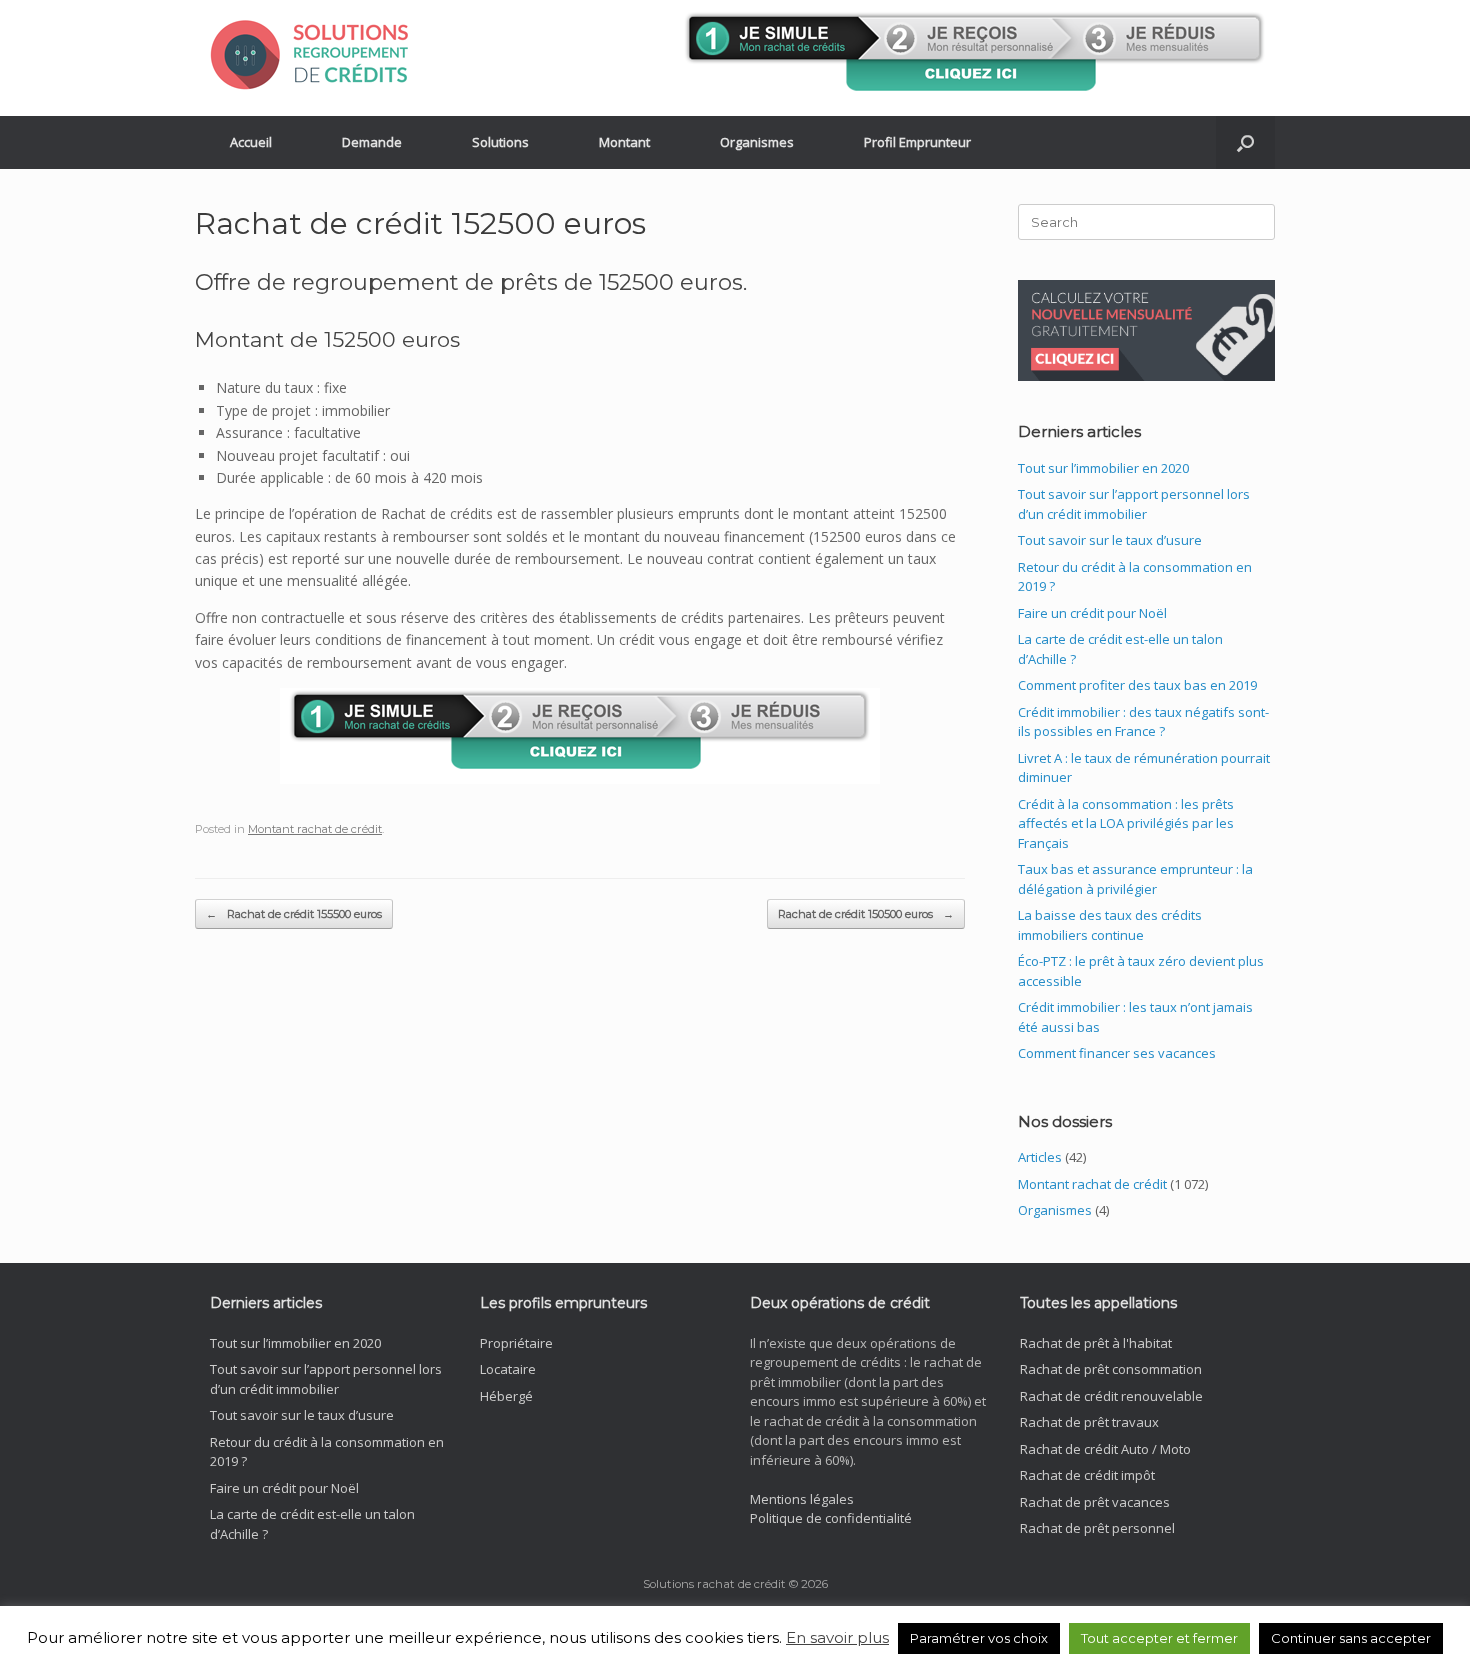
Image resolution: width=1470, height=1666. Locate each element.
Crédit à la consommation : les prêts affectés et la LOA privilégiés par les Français (1126, 823)
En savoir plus (837, 1637)
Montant (624, 142)
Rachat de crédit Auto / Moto (1105, 1449)
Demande (372, 142)
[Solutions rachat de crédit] (320, 54)
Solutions (500, 142)
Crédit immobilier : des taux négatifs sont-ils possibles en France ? (1143, 722)
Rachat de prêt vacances (1095, 1502)
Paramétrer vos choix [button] (979, 1638)
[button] (1245, 142)
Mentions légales (802, 1499)
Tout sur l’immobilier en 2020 (1103, 468)
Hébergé (506, 1396)
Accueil (251, 142)
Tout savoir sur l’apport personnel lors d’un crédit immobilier (1134, 504)
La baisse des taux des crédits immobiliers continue (1110, 925)
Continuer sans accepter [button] (1351, 1638)
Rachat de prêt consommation (1111, 1369)
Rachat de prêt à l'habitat (1096, 1343)
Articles (1040, 1157)
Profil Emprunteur (917, 142)
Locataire (508, 1369)
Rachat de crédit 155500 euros (294, 914)
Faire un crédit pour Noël (1092, 613)
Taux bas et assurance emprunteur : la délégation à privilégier (1135, 879)
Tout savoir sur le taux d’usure (1110, 540)
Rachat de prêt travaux (1089, 1422)
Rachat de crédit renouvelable (1111, 1396)
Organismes (757, 142)
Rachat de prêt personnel (1097, 1528)
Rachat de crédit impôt (1087, 1475)
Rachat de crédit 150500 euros (866, 914)
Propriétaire (516, 1343)
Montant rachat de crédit (315, 829)
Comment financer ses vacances (1117, 1053)
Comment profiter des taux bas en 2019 (1137, 685)
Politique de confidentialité (831, 1518)
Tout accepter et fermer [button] (1159, 1638)
